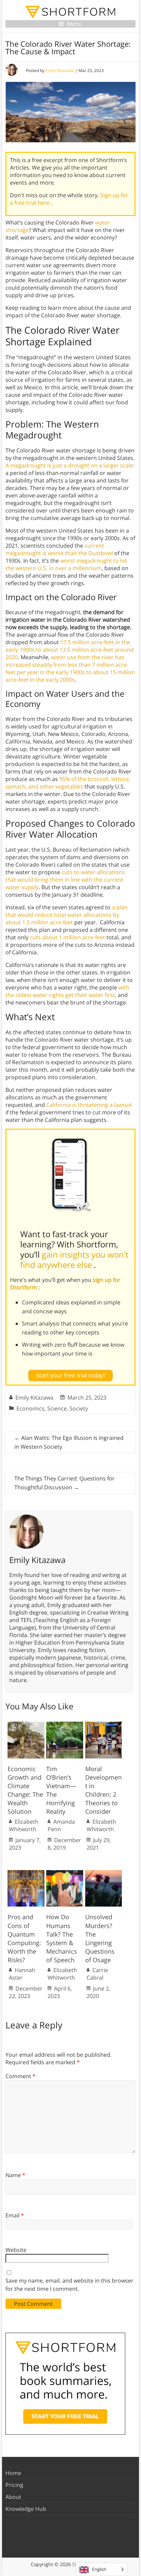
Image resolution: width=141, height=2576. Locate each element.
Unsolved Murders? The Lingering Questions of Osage (100, 1938)
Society (79, 1408)
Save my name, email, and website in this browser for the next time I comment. (69, 2285)
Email (15, 2215)
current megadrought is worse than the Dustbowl (59, 549)
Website (16, 2250)
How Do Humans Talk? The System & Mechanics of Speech (62, 1938)
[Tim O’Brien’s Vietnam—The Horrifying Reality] (65, 1725)
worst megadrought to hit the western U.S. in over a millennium (66, 564)
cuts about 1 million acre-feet (67, 937)
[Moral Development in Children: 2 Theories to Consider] (104, 1725)
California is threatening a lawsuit (89, 1105)
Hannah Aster (22, 1974)
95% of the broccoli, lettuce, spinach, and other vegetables (68, 783)
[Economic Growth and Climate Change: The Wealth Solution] (26, 1725)
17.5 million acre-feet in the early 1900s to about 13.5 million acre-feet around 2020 (70, 650)
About (13, 2497)
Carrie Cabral (97, 1974)
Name (15, 2175)
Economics (30, 1408)
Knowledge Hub (26, 2509)
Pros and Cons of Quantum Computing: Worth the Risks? (24, 1938)
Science (57, 1408)
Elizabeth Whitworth (24, 1825)
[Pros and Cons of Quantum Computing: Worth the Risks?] (26, 1873)
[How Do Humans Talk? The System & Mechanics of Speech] (65, 1873)
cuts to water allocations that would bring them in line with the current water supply (65, 880)
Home (13, 2473)
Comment (21, 2076)
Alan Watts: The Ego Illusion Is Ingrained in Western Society (69, 1442)
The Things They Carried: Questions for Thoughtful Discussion (65, 1483)
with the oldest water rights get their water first (67, 991)
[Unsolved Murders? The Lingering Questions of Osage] (104, 1873)
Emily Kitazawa (60, 70)
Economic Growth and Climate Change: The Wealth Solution (25, 1790)
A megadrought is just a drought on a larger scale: (70, 465)
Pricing (14, 2485)
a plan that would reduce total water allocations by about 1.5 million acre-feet (67, 915)
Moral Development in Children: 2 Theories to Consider (104, 1790)
